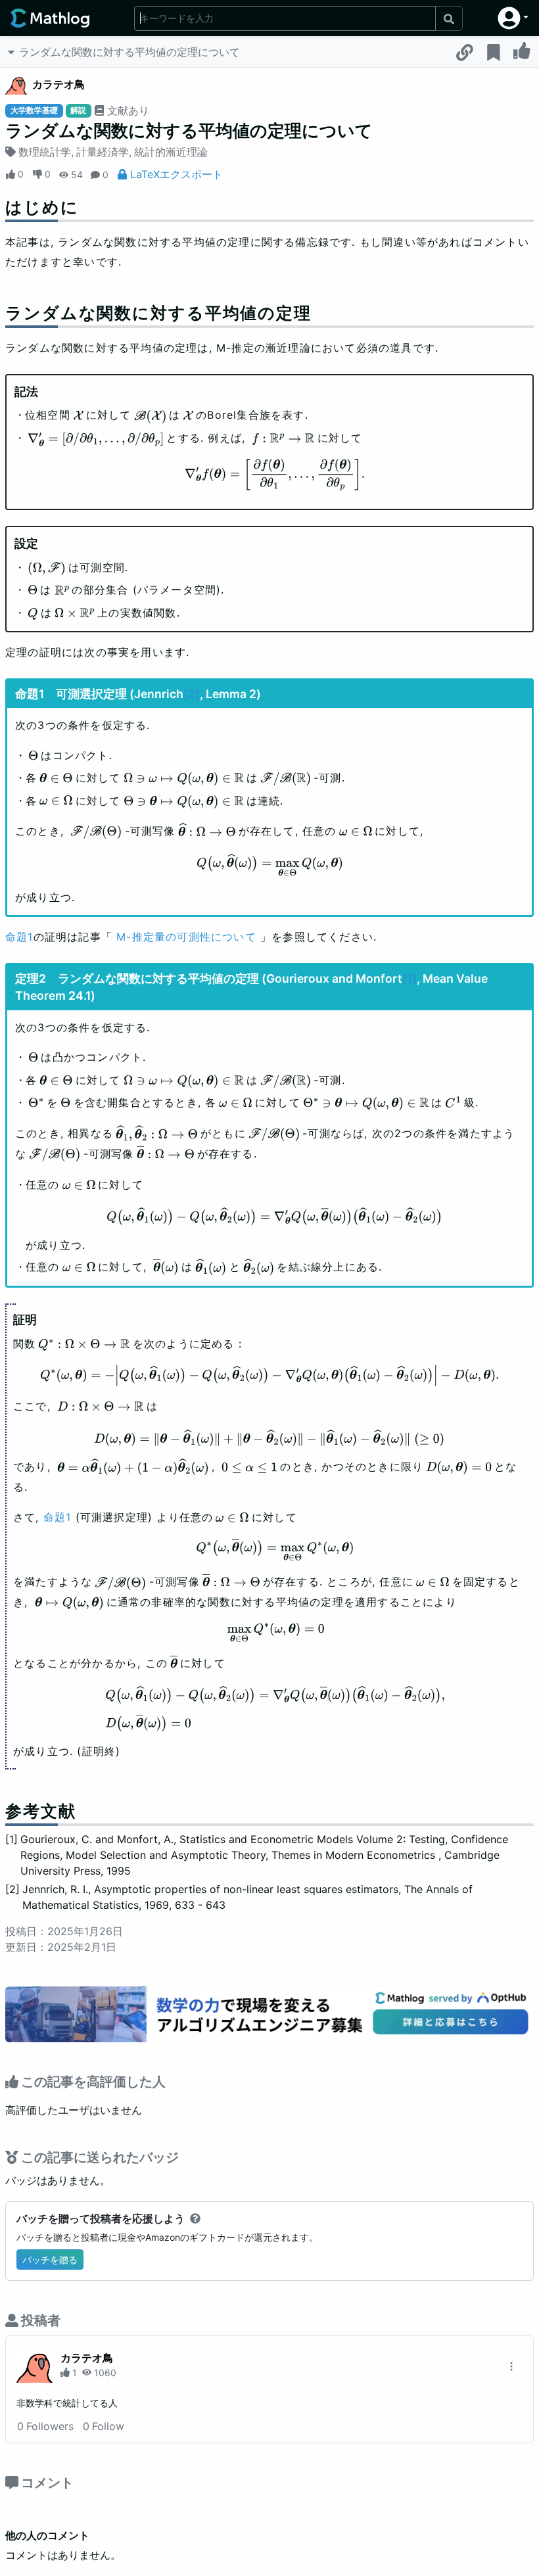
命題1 (19, 937)
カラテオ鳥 (59, 84)
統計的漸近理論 (171, 152)
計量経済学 (103, 152)
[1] (410, 978)
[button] (513, 18)
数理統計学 (45, 152)
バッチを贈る (50, 2260)
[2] (192, 694)
